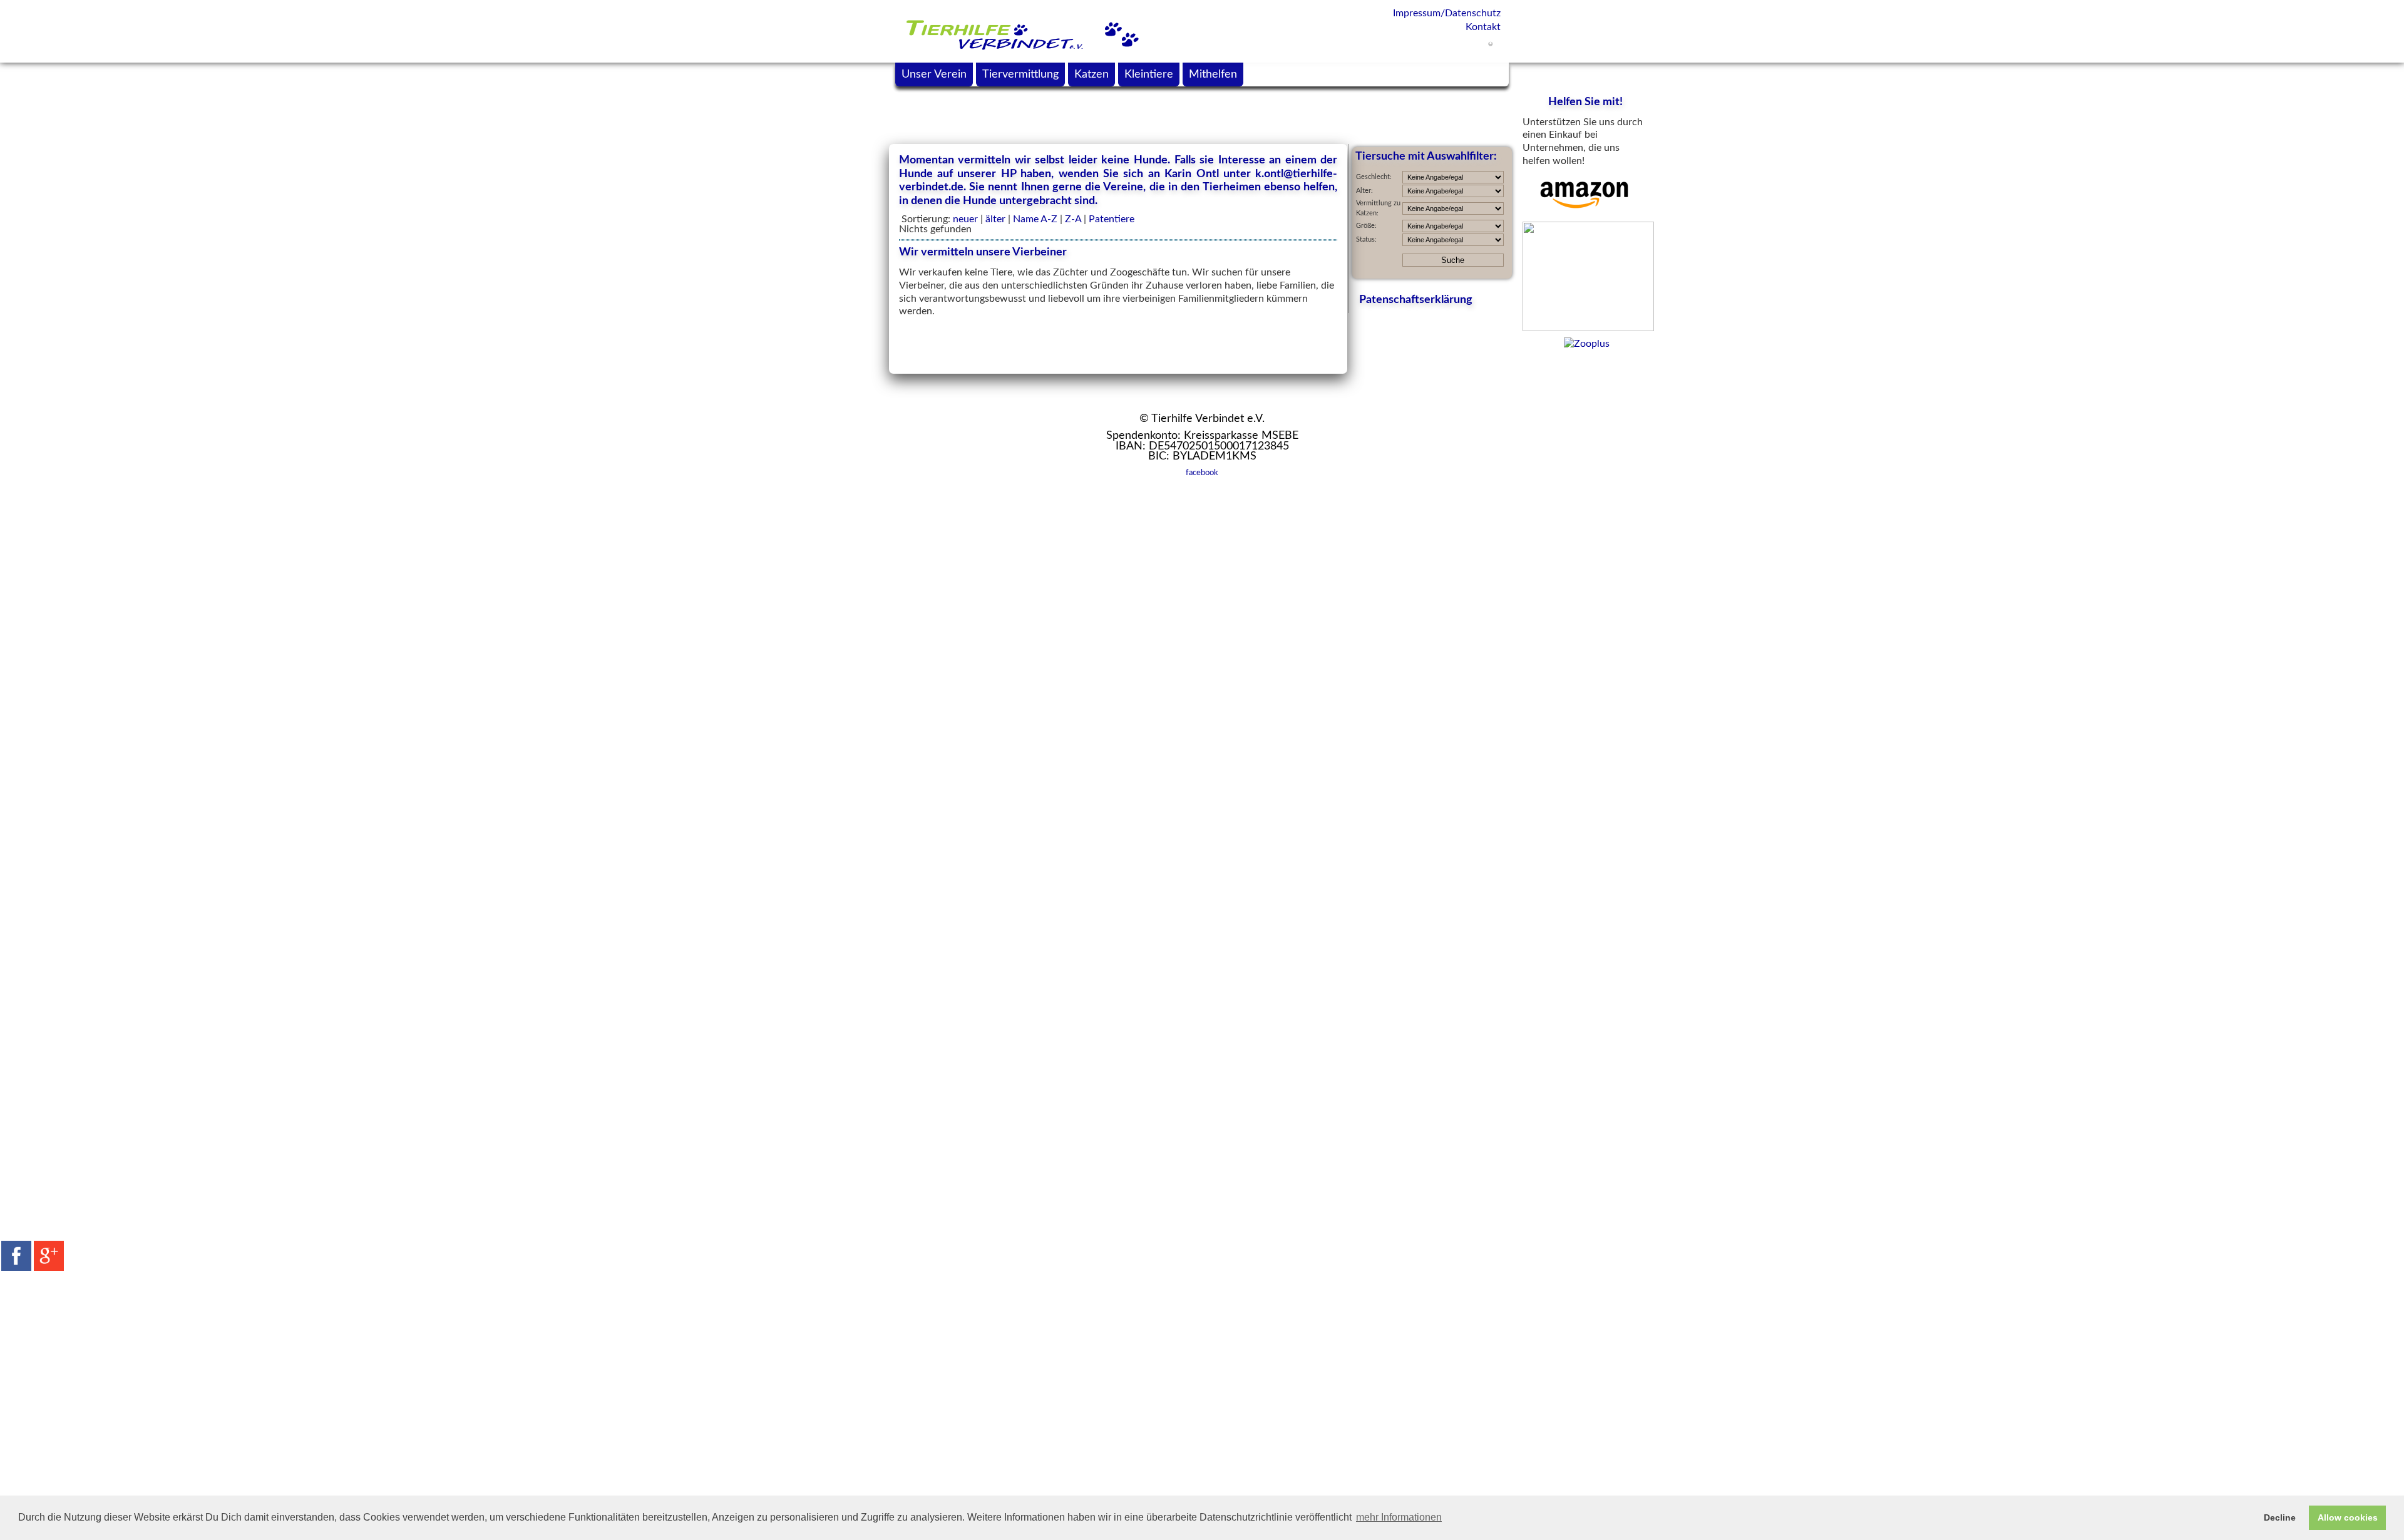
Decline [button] (2280, 1517)
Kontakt (1483, 27)
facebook (1202, 473)
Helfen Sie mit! (1585, 102)
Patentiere (1112, 219)
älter (995, 219)
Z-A (1073, 219)
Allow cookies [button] (2348, 1517)
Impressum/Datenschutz (1447, 13)
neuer (965, 219)
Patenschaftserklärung (1416, 300)
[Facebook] (16, 1256)
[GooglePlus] (49, 1256)
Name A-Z (1035, 219)
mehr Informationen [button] (1399, 1517)
